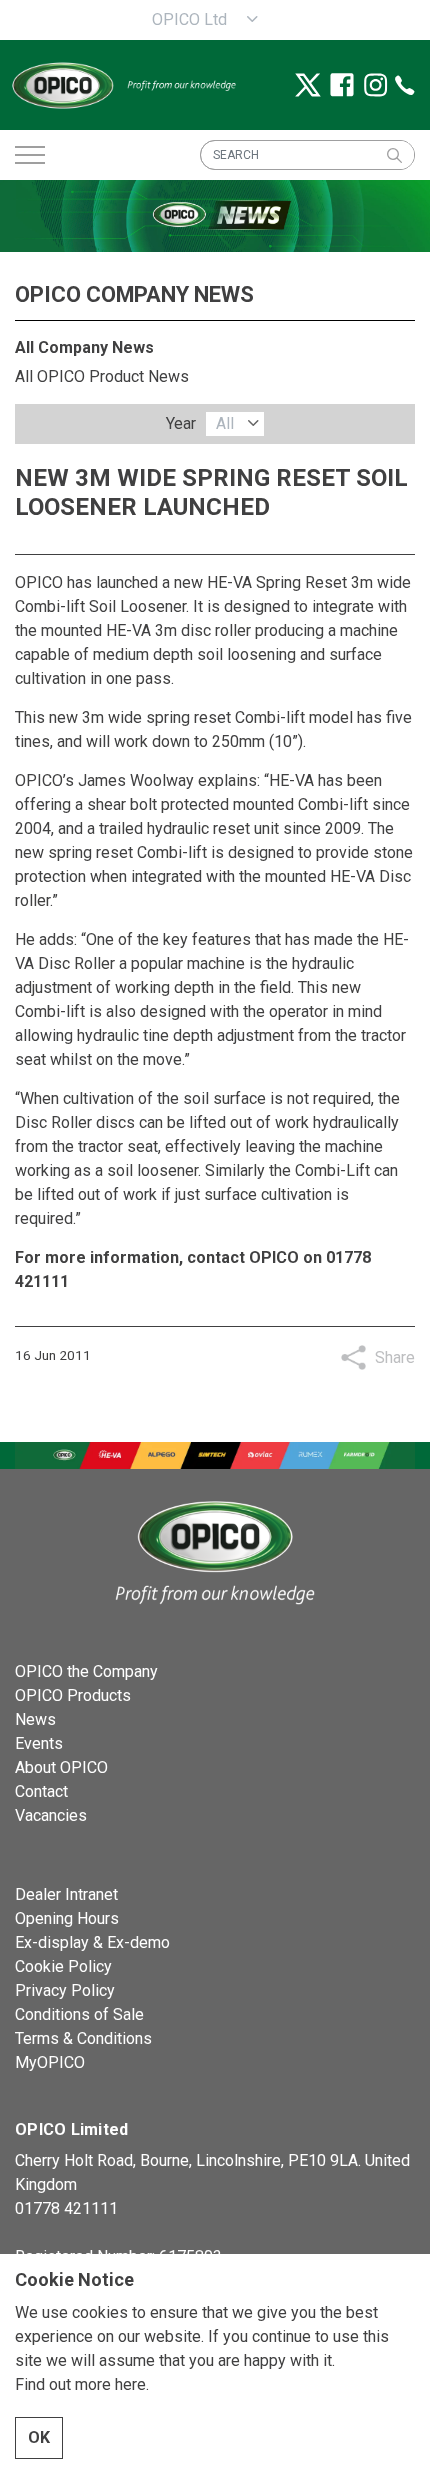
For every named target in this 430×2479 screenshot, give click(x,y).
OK (39, 2437)
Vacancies (51, 1815)
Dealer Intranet (66, 1894)
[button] (394, 155)
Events (39, 1743)
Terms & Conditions (83, 2038)
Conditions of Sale (79, 2014)
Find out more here (80, 2384)
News (35, 1719)
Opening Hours (67, 1918)
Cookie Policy (63, 1966)
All (225, 423)
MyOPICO (50, 2062)
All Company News (84, 347)
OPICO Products (73, 1695)
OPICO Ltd (189, 19)
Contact (41, 1791)
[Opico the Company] (123, 85)
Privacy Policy (65, 1990)
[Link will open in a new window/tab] (308, 85)
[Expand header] (30, 155)
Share (395, 1357)
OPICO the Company (86, 1671)
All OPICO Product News (102, 376)
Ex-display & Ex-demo (92, 1942)
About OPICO (61, 1767)
